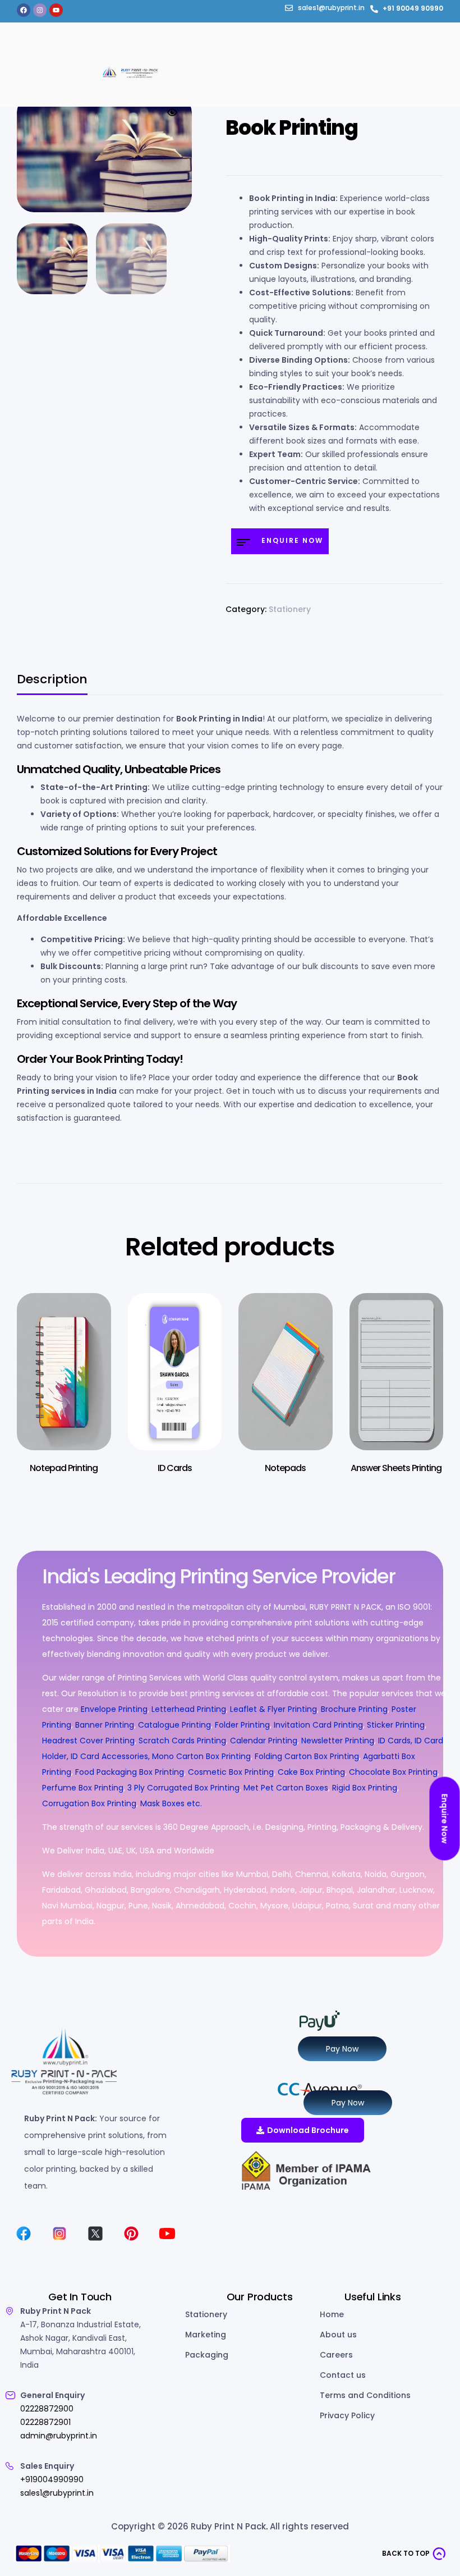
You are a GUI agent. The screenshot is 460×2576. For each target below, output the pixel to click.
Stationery (290, 609)
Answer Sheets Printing (396, 1468)
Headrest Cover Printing (88, 1741)
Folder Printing (242, 1725)
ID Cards (175, 1468)
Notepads (285, 1468)
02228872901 (45, 2422)
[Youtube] (56, 10)
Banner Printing (105, 1725)
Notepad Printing (64, 1468)
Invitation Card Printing (318, 1725)
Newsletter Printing (338, 1741)
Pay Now (342, 2049)
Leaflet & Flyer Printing (273, 1709)
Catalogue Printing (174, 1725)
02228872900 (47, 2409)
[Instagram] (40, 10)
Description (52, 681)
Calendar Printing (264, 1741)
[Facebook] (24, 10)
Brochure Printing (354, 1709)
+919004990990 (52, 2479)
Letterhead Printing (189, 1709)
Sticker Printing (396, 1725)
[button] (172, 112)
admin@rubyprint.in (59, 2436)
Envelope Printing (113, 1709)
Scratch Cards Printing (182, 1741)
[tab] (52, 684)
